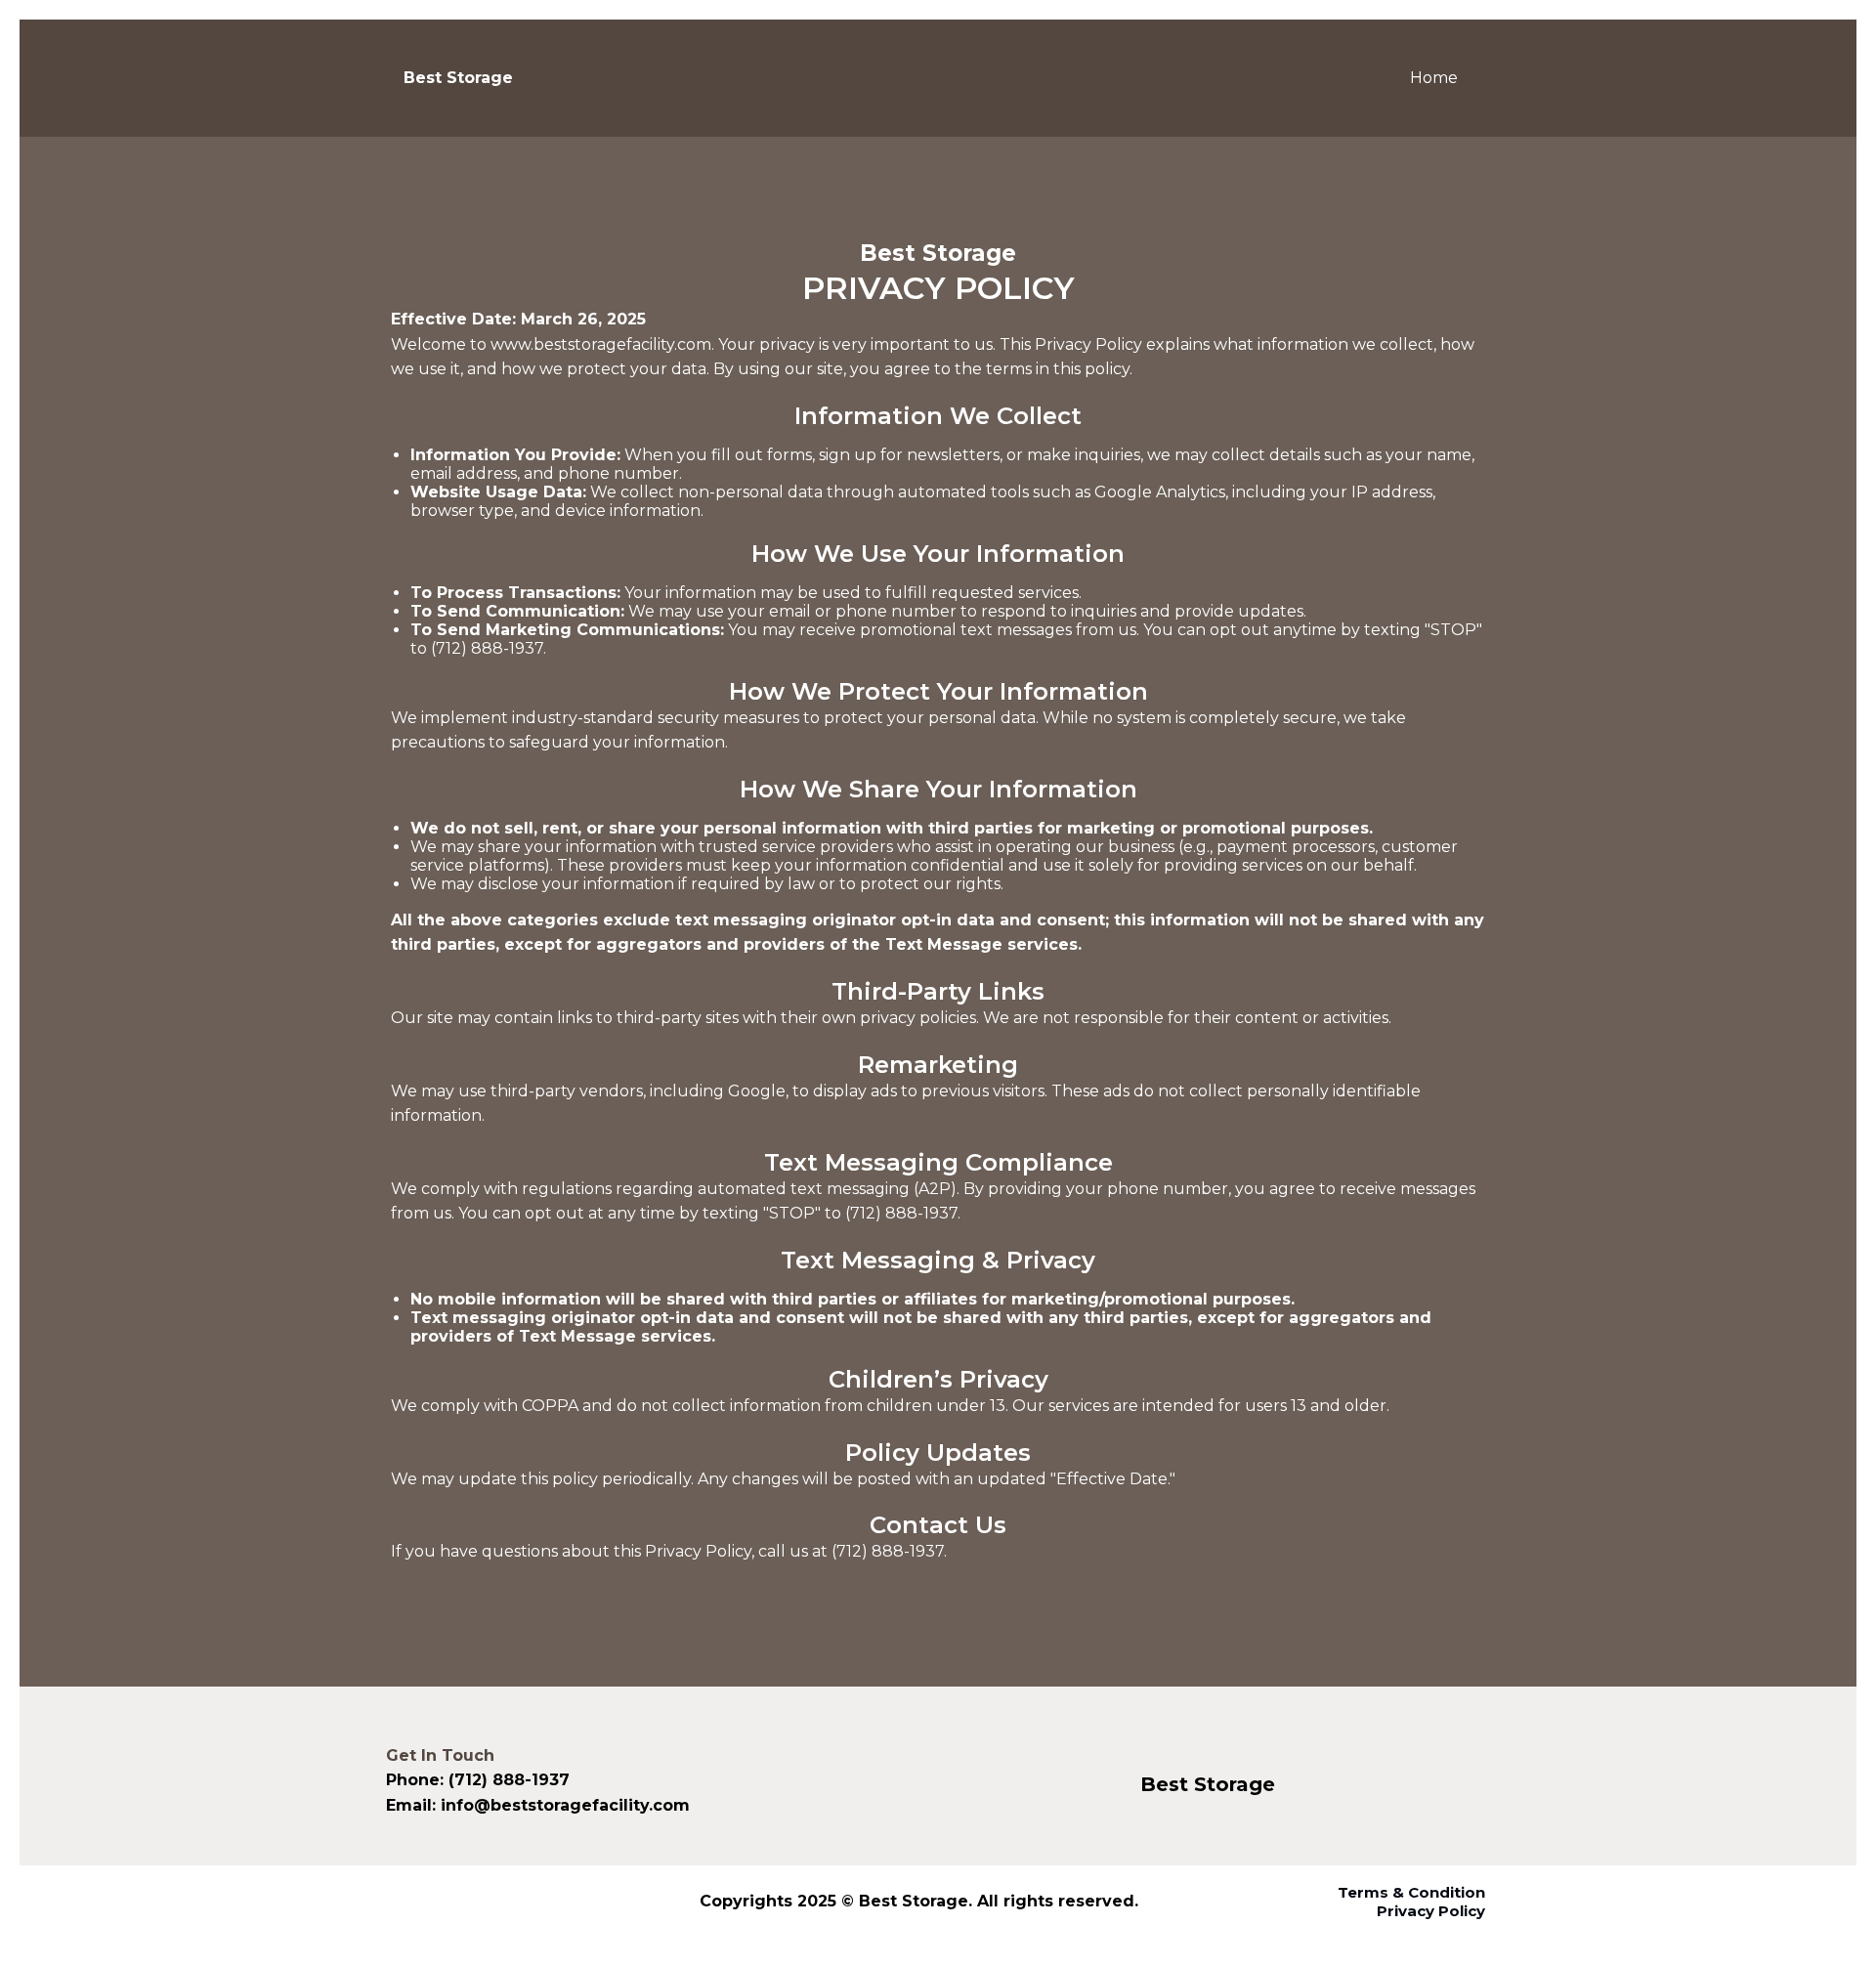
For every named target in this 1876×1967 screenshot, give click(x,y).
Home (1434, 78)
